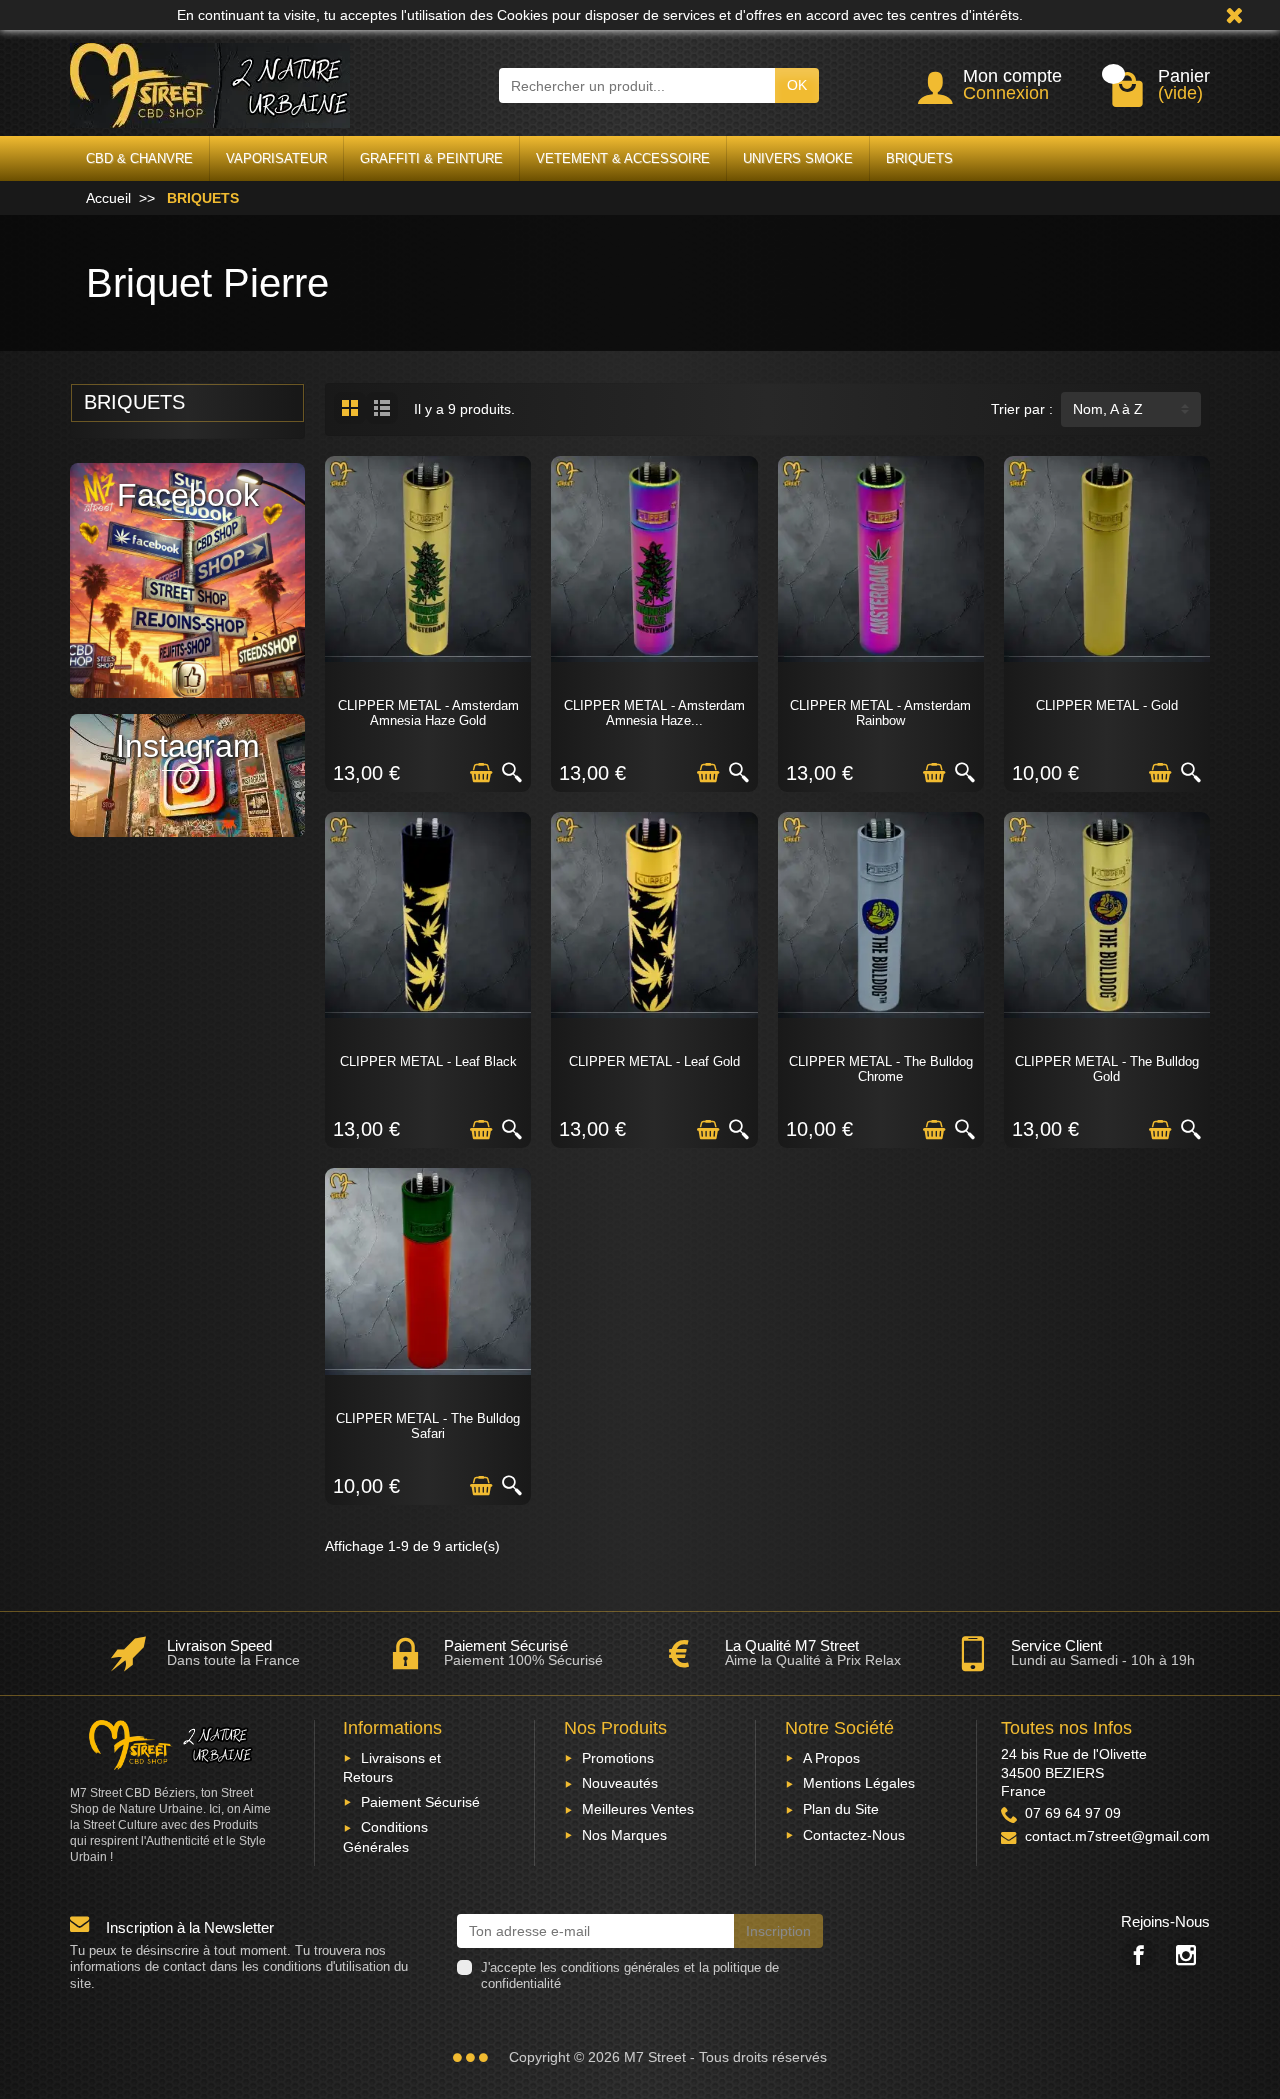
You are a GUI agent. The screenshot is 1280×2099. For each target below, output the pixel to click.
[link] (1138, 1954)
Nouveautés (620, 1783)
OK (797, 85)
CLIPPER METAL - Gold (1107, 705)
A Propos (831, 1758)
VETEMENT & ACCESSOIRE (623, 158)
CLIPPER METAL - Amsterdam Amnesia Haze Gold (428, 713)
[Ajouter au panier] (481, 773)
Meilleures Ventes (638, 1809)
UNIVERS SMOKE (798, 158)
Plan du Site (841, 1809)
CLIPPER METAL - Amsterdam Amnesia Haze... (654, 713)
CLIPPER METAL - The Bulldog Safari (428, 1426)
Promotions (618, 1758)
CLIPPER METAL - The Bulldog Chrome (881, 1069)
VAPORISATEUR (276, 158)
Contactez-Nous (854, 1835)
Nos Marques (624, 1835)
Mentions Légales (859, 1783)
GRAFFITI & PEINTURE (431, 158)
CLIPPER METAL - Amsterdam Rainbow (880, 713)
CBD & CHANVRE (139, 158)
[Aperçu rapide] (512, 773)
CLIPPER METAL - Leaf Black (428, 1061)
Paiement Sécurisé (420, 1802)
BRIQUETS (919, 158)
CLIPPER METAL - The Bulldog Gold (1107, 1069)
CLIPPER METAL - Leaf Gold (654, 1061)
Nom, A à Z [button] (1108, 409)
